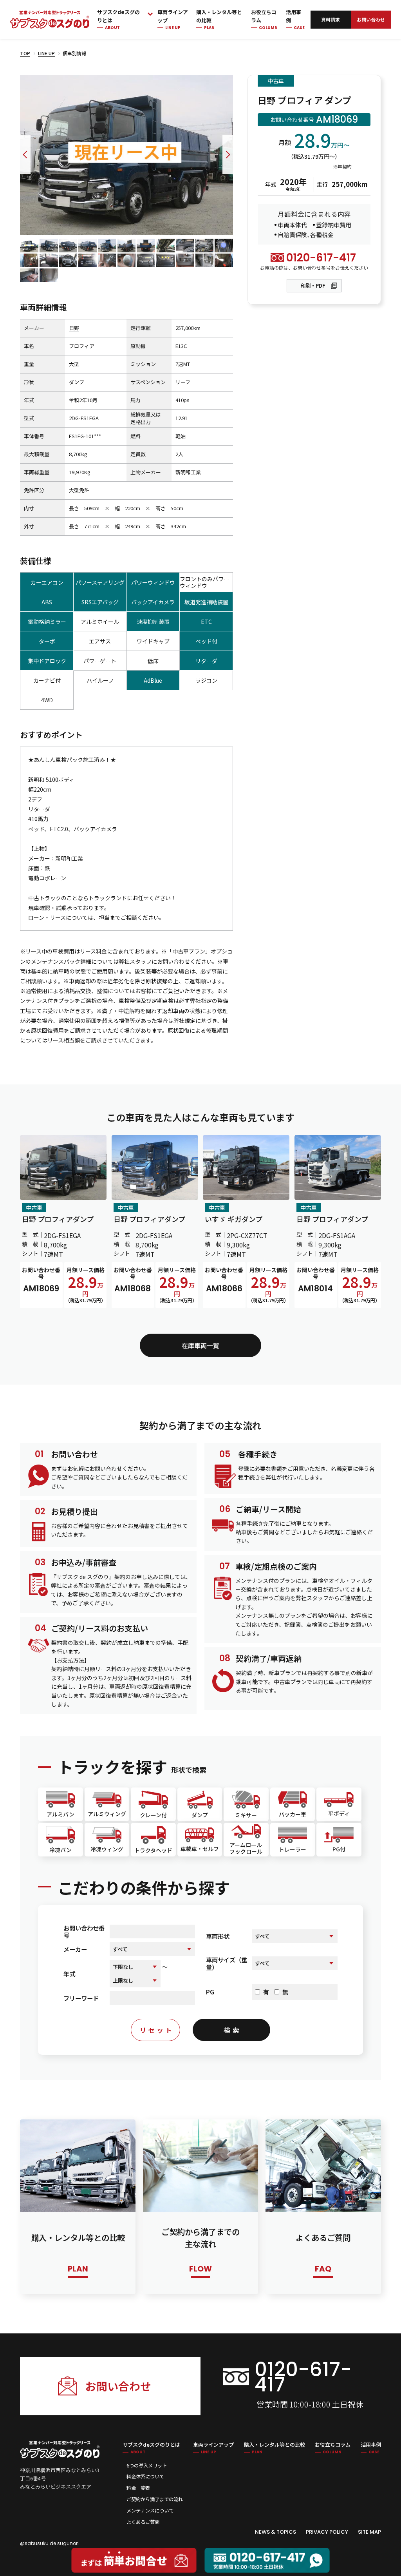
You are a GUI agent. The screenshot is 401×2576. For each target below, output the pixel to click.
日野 (74, 328)
